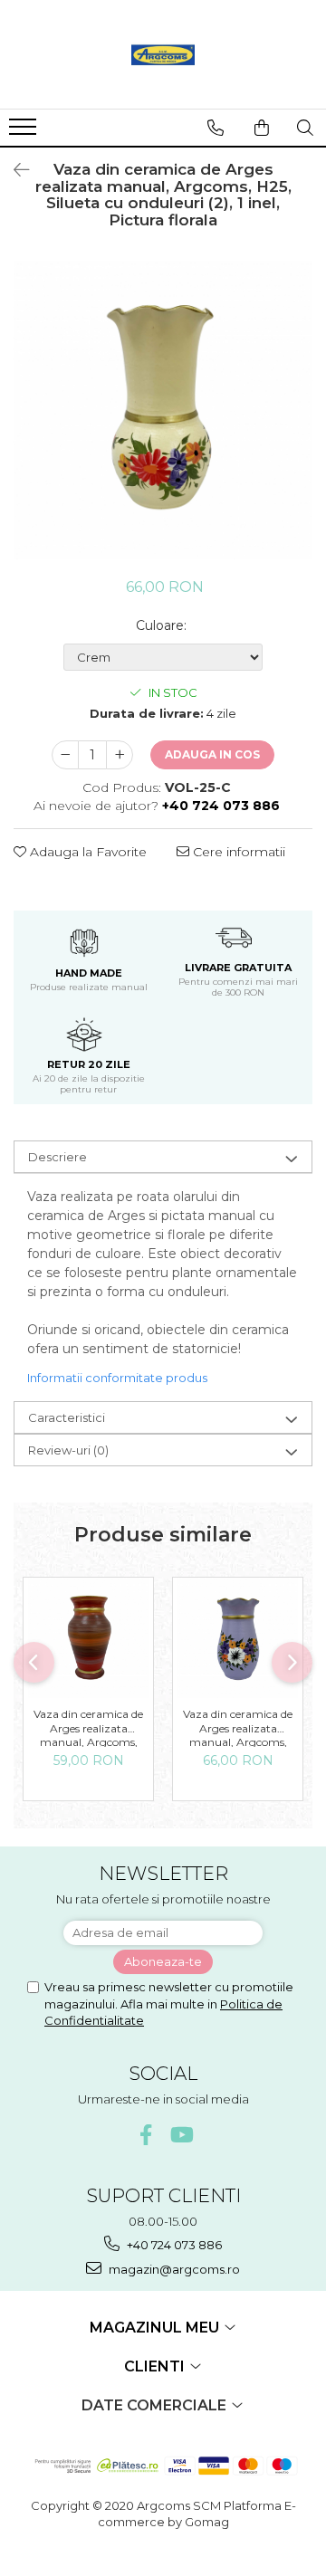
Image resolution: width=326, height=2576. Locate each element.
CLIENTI (156, 2366)
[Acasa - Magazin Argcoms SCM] (163, 54)
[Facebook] (146, 2135)
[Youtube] (181, 2135)
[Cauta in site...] (305, 128)
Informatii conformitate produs (117, 1378)
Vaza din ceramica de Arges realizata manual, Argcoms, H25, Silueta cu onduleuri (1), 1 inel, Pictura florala (238, 1727)
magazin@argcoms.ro (173, 2269)
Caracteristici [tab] (67, 1417)
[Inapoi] (14, 170)
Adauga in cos (212, 754)
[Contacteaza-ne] (216, 128)
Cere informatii (237, 852)
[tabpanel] (163, 410)
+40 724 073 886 (173, 2245)
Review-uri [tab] (68, 1450)
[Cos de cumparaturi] (262, 128)
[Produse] (25, 132)
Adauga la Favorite (86, 852)
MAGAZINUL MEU (156, 2328)
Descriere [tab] (58, 1157)
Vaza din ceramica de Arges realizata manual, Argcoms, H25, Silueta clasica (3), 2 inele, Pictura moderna (89, 1727)
